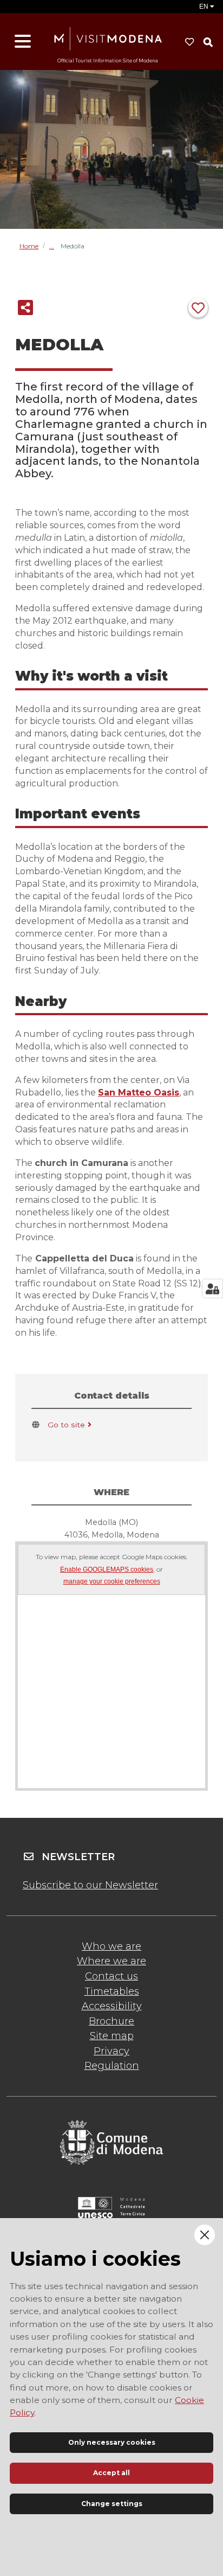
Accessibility (112, 2006)
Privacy (111, 2051)
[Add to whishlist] (198, 307)
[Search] (208, 42)
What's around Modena (55, 246)
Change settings (112, 2504)
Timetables (112, 1991)
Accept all (111, 2473)
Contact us (111, 1976)
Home (29, 246)
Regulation (112, 2066)
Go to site (66, 1425)
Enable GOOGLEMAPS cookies (107, 1570)
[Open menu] (23, 42)
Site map (112, 2036)
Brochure (111, 2021)
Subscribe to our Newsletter (90, 1885)
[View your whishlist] (189, 42)
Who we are (111, 1946)
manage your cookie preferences (112, 1582)
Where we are (111, 1961)
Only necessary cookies (112, 2442)
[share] (25, 307)
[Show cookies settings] (212, 1289)
